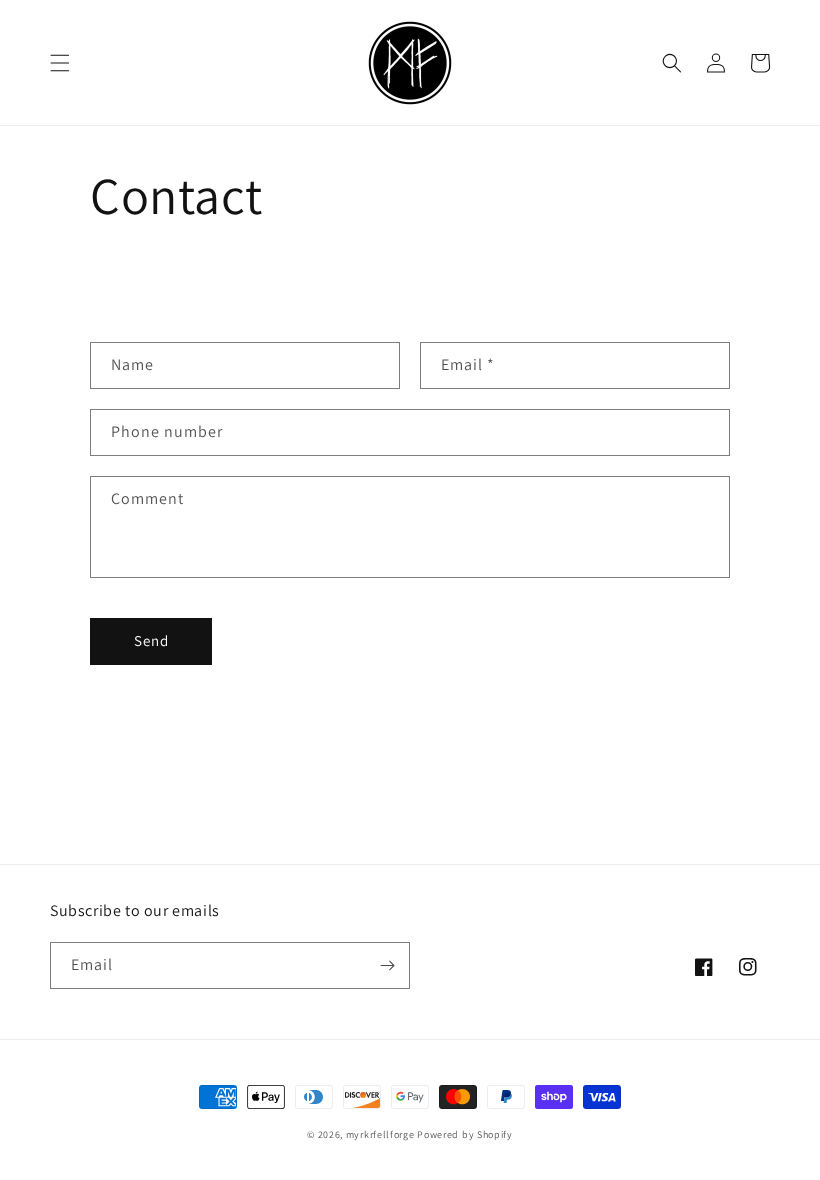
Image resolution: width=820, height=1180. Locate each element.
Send (151, 640)
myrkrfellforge (380, 1134)
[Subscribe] (387, 965)
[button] (60, 63)
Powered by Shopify (465, 1134)
